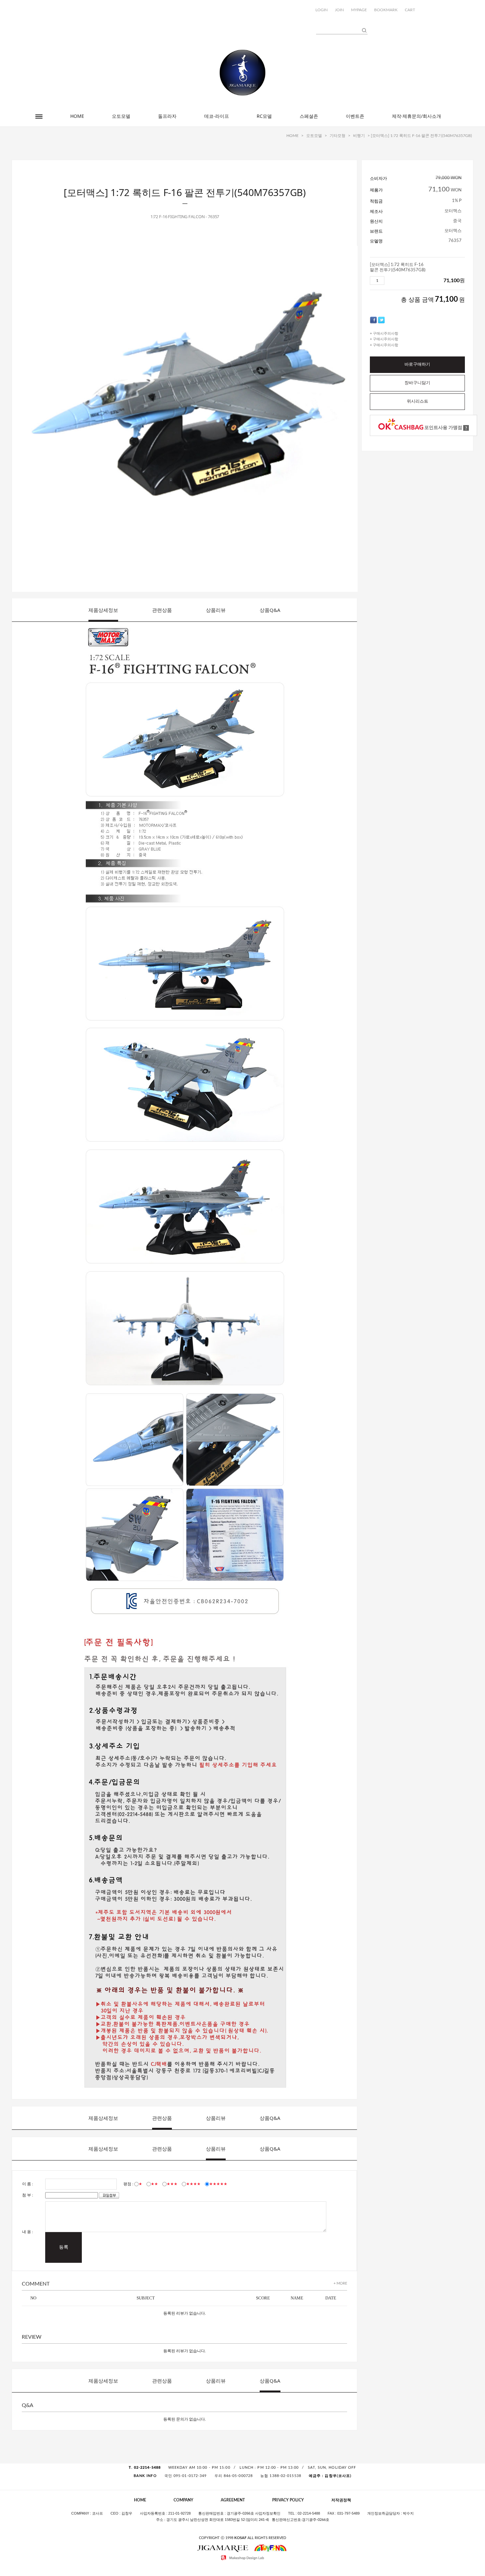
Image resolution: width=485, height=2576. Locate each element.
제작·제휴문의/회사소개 (417, 116)
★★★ (172, 2184)
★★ (154, 2184)
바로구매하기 (417, 365)
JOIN (339, 10)
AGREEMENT (233, 2500)
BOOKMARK (386, 10)
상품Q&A (270, 610)
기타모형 (338, 136)
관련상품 (162, 610)
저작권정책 (341, 2500)
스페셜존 (309, 116)
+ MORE (340, 2283)
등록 (64, 2247)
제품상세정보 (103, 610)
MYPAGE (359, 10)
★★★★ (193, 2184)
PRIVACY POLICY (288, 2500)
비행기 (359, 136)
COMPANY (183, 2500)
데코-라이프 (217, 116)
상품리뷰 (216, 610)
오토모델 (121, 116)
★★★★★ (218, 2184)
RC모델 (264, 116)
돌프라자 (167, 116)
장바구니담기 (417, 383)
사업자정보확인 (268, 2513)
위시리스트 (418, 401)
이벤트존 (355, 116)
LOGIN (322, 10)
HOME (77, 116)
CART (410, 10)
